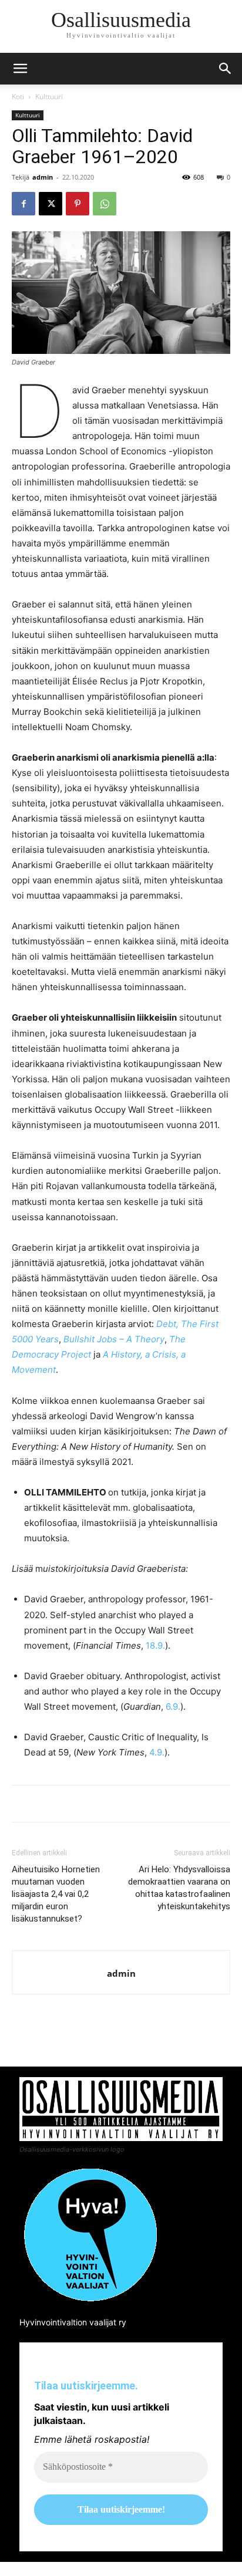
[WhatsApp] (105, 204)
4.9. (157, 1752)
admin (43, 177)
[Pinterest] (78, 204)
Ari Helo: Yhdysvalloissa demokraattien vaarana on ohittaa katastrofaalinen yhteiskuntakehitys (179, 1888)
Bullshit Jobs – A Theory (114, 1339)
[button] (226, 69)
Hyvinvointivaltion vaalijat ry (73, 2322)
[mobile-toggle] (20, 69)
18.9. (155, 1645)
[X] (51, 204)
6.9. (173, 1706)
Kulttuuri (49, 97)
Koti (18, 97)
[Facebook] (23, 204)
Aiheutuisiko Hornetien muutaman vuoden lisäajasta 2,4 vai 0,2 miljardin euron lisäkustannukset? (56, 1894)
